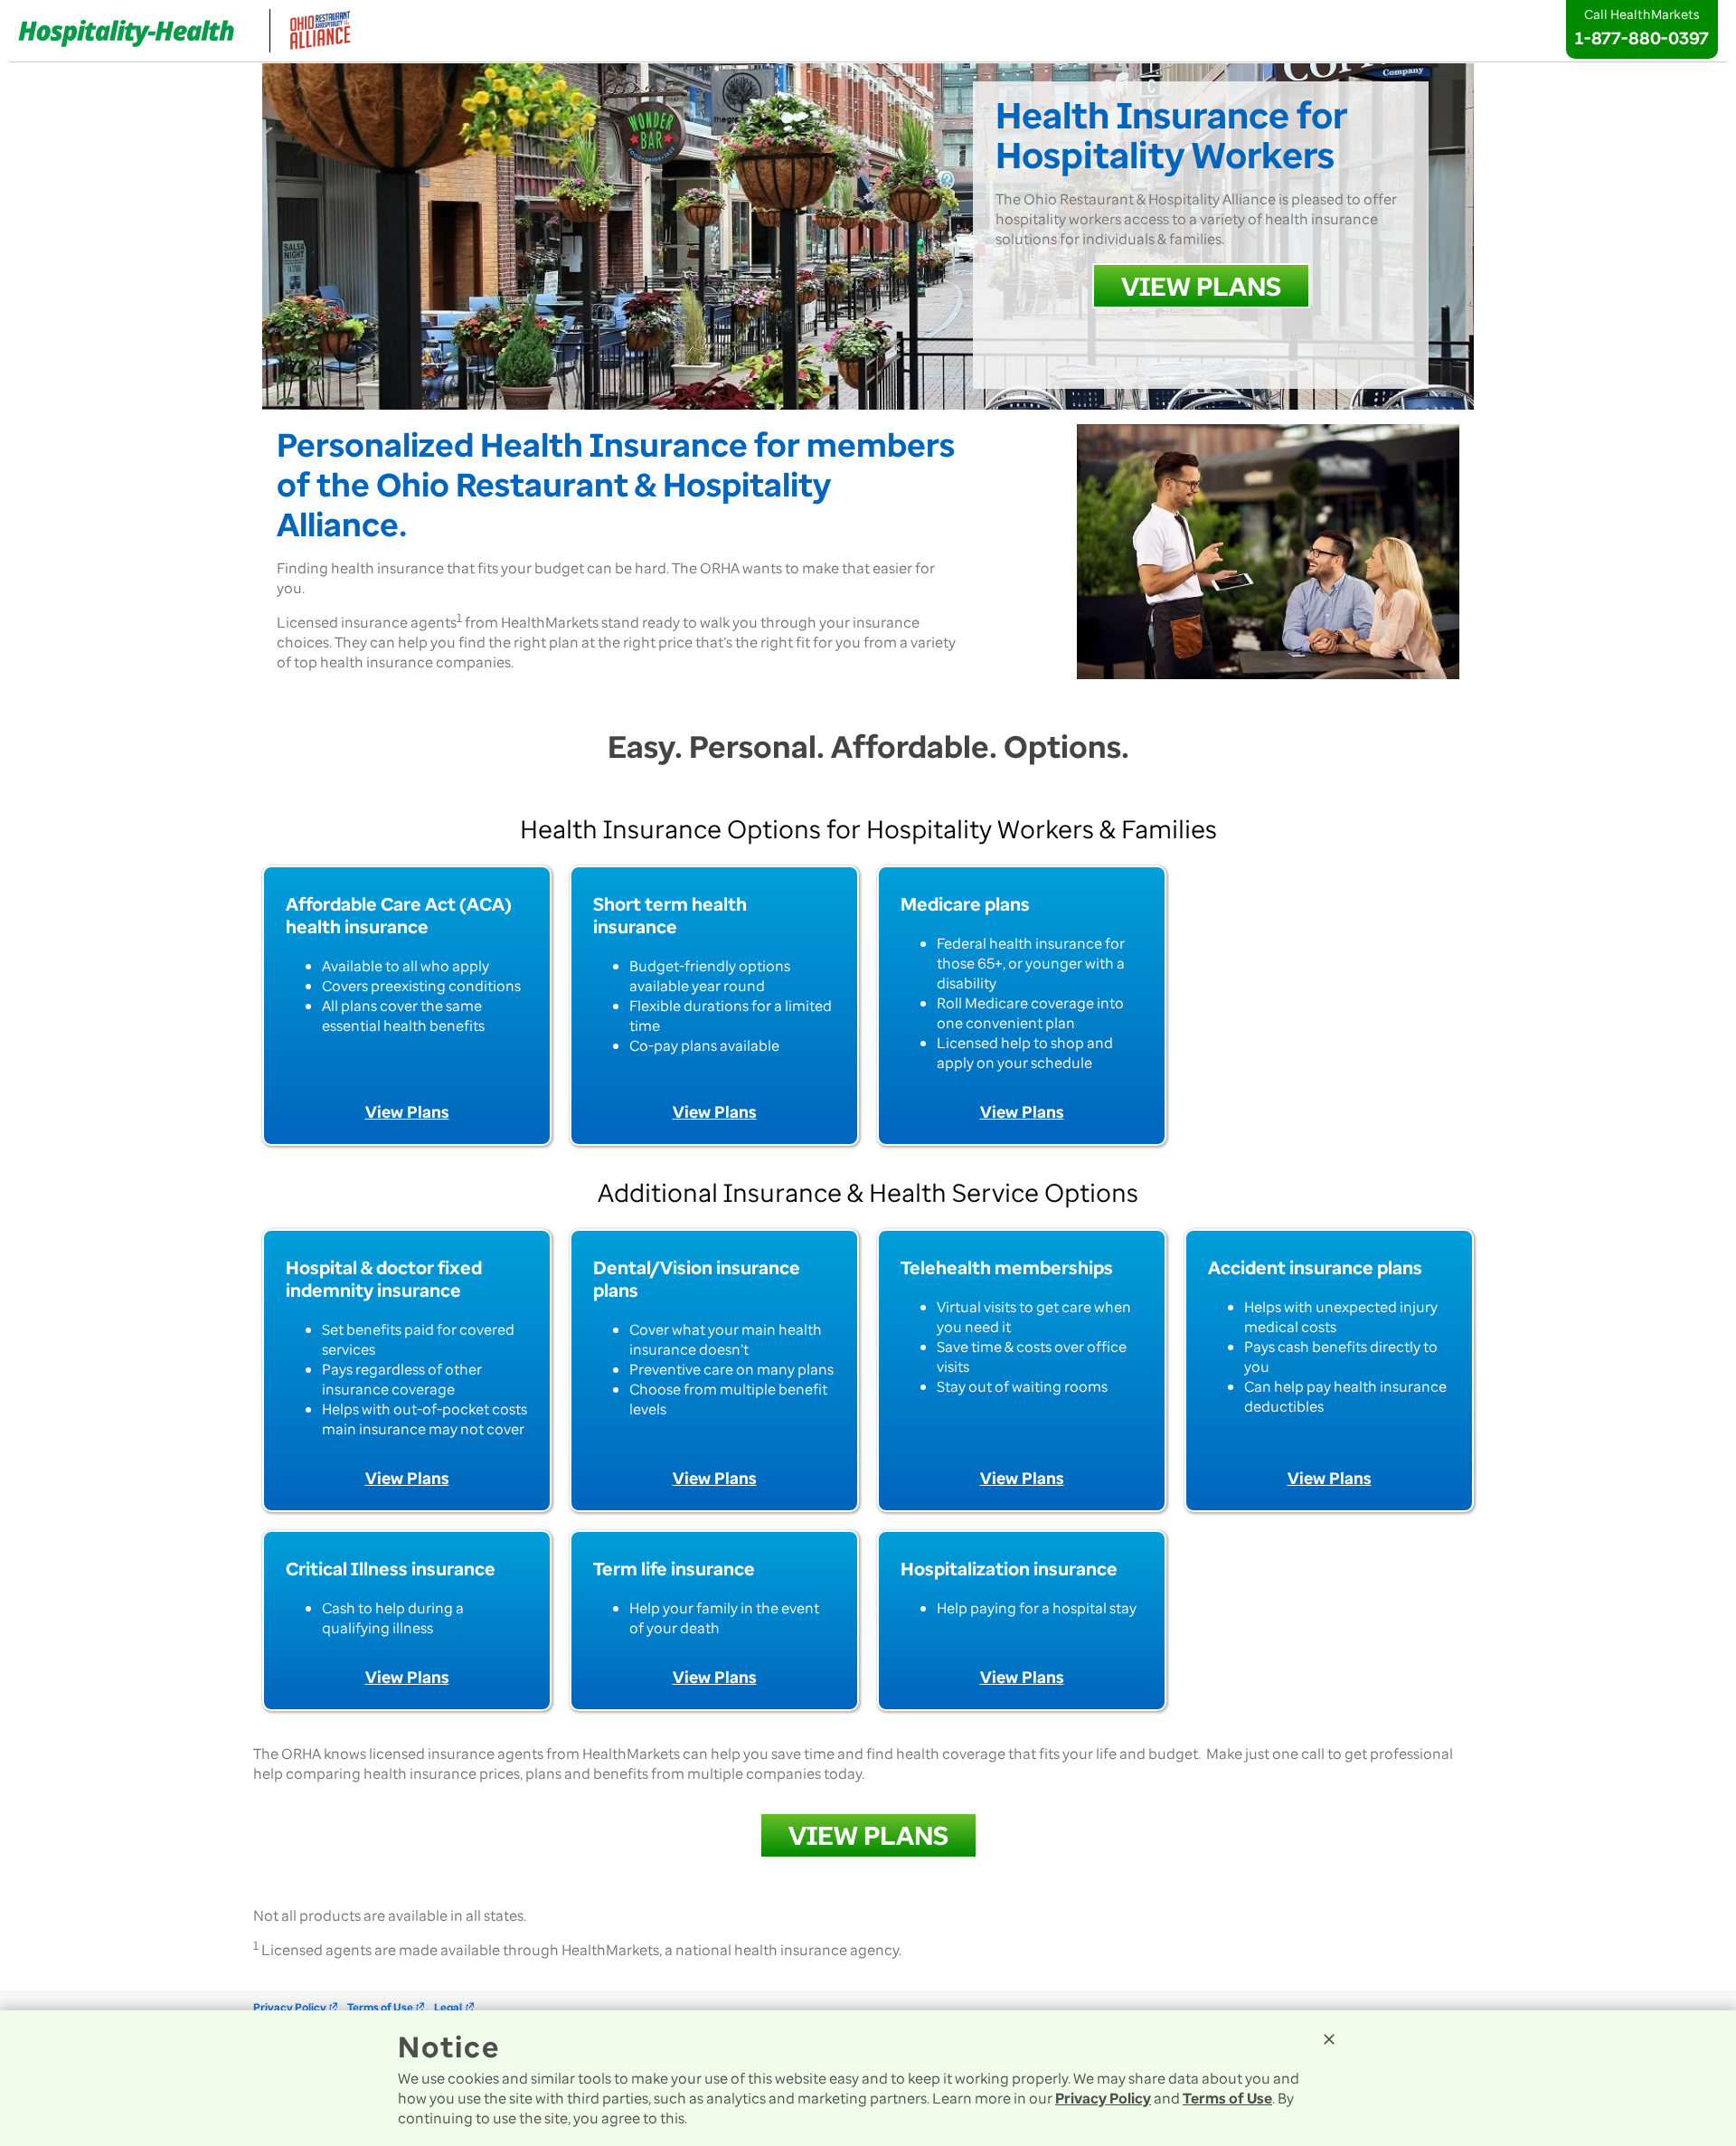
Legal (454, 2007)
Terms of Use (387, 2007)
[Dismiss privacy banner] (1329, 2039)
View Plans (407, 1111)
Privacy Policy (296, 2007)
